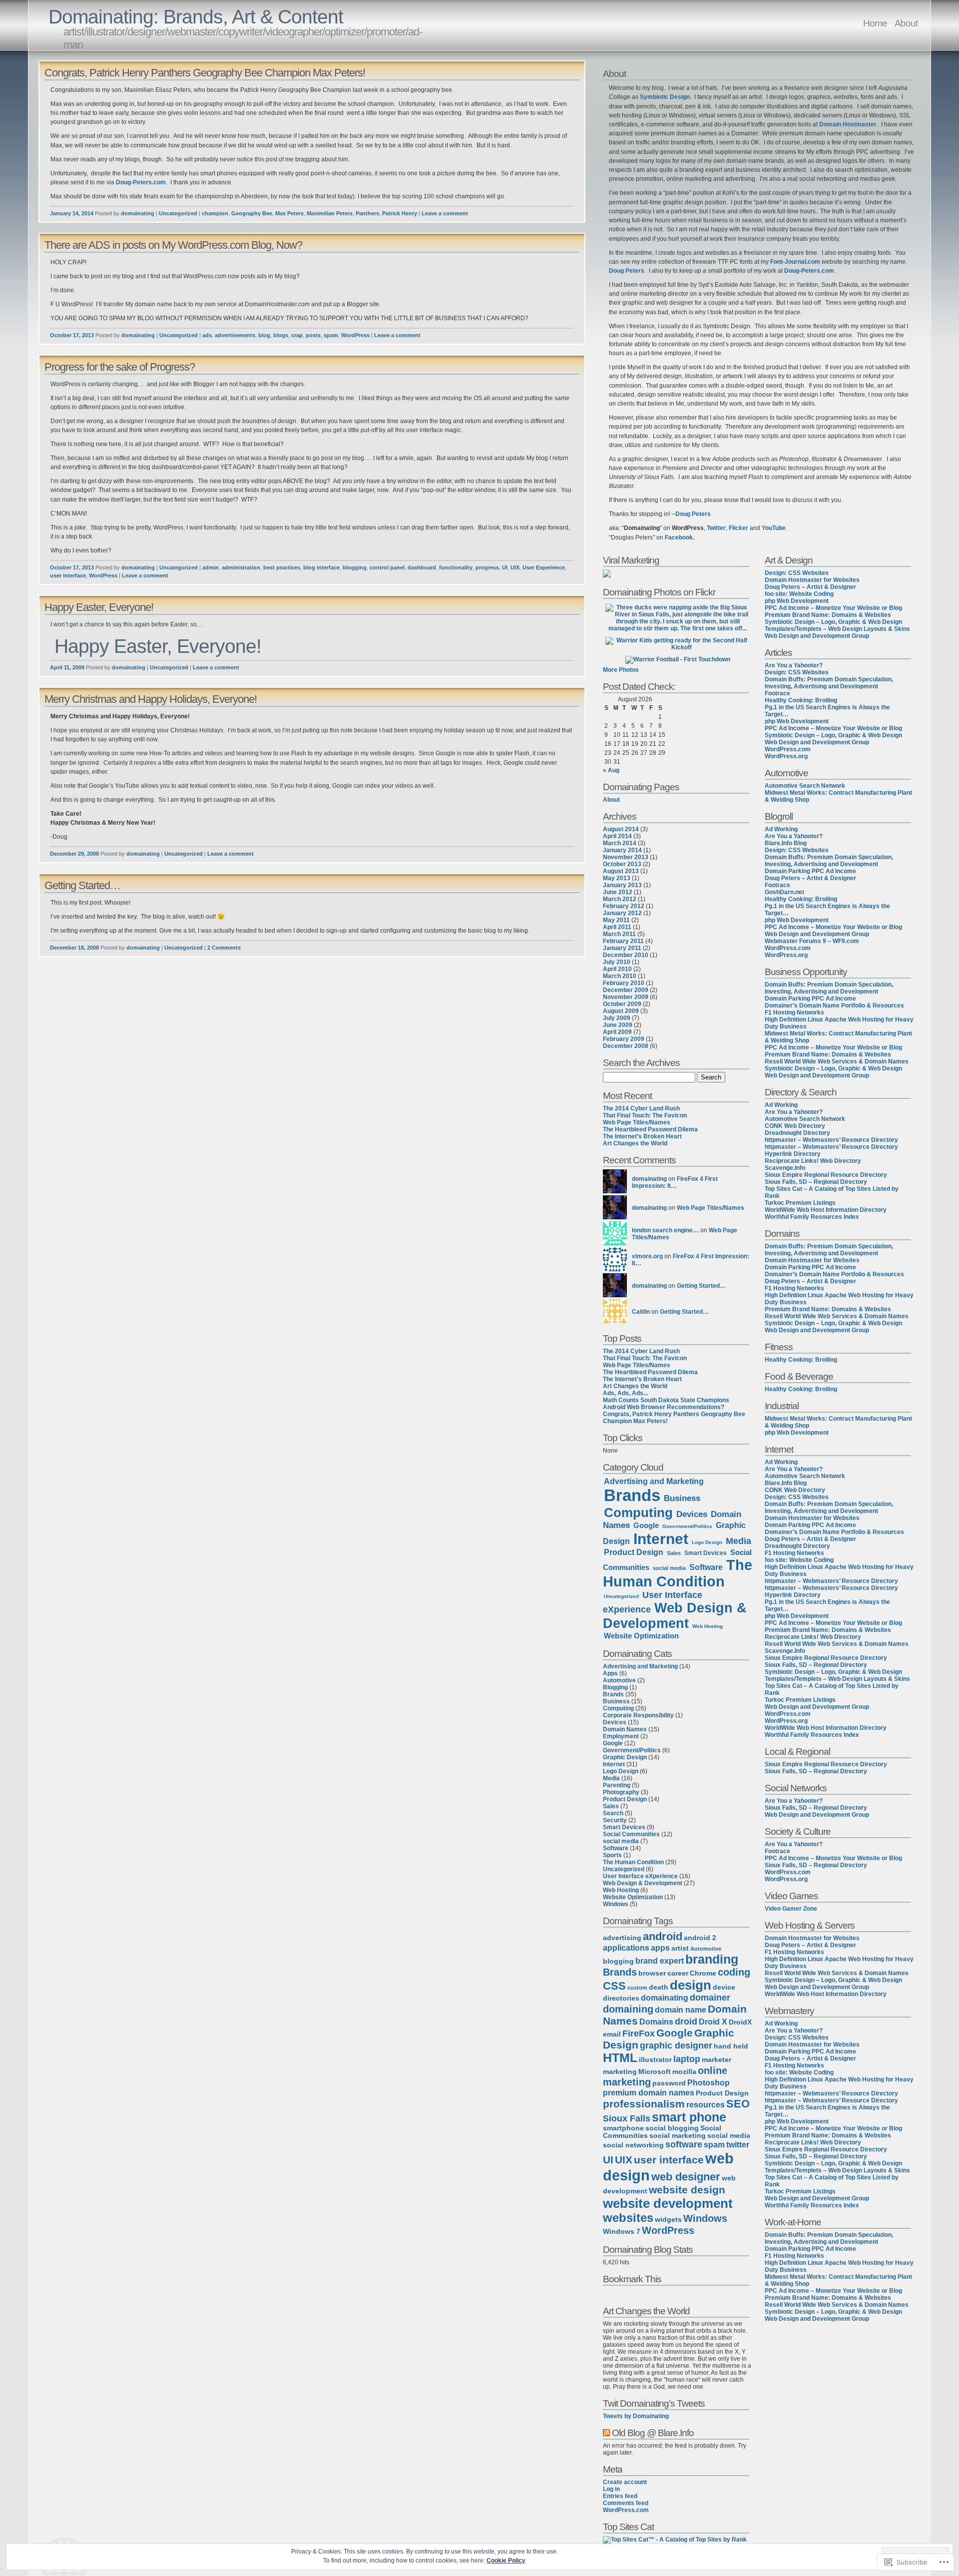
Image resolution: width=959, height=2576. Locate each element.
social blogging (672, 2128)
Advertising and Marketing (654, 1481)
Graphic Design (625, 1757)
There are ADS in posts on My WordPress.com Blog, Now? (173, 245)
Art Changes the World (635, 1143)
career (678, 1973)
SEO (738, 2104)
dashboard (422, 567)
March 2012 (620, 899)
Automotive (619, 1680)
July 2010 (617, 962)
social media (669, 1568)
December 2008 (626, 1046)
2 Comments (224, 948)
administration (241, 567)
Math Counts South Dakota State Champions (666, 1400)
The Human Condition (678, 1573)
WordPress (355, 335)
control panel (387, 567)
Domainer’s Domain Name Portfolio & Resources (834, 1006)
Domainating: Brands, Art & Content (196, 17)
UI (505, 567)
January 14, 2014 (72, 213)
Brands (632, 1495)
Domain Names (625, 1729)
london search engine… (665, 1230)
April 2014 (617, 836)
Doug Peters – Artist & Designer (810, 587)
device (724, 1987)
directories (621, 1998)
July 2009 (617, 1018)
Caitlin (641, 1312)
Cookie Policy (506, 2561)
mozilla (684, 2072)
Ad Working (781, 829)
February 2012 (624, 906)
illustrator (655, 2060)
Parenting (617, 1785)
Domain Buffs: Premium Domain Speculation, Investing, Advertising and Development (829, 683)
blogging (355, 567)
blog (264, 335)
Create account (625, 2482)
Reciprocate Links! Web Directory (813, 1161)
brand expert (660, 1961)
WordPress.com (626, 2510)
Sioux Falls (627, 2118)
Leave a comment (445, 213)
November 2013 (626, 857)
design (691, 1985)
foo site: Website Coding (799, 594)
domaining (628, 2009)
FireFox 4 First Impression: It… (675, 1182)
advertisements (235, 335)
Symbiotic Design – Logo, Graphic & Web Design (833, 622)
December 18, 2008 (74, 948)
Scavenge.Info (785, 1168)
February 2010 (624, 983)
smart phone (689, 2117)
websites (628, 2218)
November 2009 (626, 997)
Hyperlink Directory (793, 1154)
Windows (616, 1904)
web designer (686, 2177)
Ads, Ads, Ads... (625, 1393)
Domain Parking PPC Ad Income (810, 871)
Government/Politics (687, 1526)
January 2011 (622, 948)
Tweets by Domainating (636, 2416)
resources (706, 2104)
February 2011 (623, 941)
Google (646, 1526)
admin (211, 567)
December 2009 (626, 990)
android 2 (700, 1938)
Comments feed (626, 2503)
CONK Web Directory (795, 1126)
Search (613, 1813)
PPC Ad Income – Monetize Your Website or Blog (833, 608)
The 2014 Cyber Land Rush (641, 1108)
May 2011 (616, 920)
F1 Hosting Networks (794, 1013)
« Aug (611, 770)
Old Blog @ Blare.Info (653, 2433)
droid (686, 2022)
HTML (620, 2058)
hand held (731, 2046)
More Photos (621, 670)
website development (668, 2203)
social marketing (678, 2136)
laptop (687, 2059)
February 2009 (624, 1039)
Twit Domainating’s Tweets (654, 2403)
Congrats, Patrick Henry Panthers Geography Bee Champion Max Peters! (205, 73)
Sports (612, 1855)
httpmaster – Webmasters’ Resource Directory (831, 1140)
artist (680, 1948)
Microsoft (655, 2072)
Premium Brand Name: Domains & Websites (828, 615)
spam (331, 335)
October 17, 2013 (72, 335)
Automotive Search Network (805, 786)
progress (487, 567)
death (659, 1987)
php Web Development (797, 601)
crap (297, 335)
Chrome (703, 1973)
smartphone (623, 2128)
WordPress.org (786, 756)
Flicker (738, 528)
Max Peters (289, 213)
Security (615, 1820)
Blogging (615, 1687)
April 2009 (617, 1032)
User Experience (544, 567)
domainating (138, 213)
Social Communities (631, 1834)
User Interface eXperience (640, 1876)
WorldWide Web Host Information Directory (826, 1210)
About (906, 23)
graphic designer (676, 2046)
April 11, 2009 (67, 667)
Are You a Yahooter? (794, 665)
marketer (717, 2060)
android (663, 1936)
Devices (692, 1514)
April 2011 (617, 927)
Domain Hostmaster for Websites (812, 580)
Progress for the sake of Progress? (120, 367)
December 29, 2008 (74, 854)
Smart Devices (706, 1553)
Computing (638, 1513)
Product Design (634, 1552)
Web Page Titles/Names (637, 1122)
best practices (282, 567)
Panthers (367, 213)
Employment (621, 1736)
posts (313, 335)
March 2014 (620, 843)
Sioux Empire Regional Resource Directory (826, 1175)
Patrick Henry (400, 213)
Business (682, 1498)
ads (207, 335)
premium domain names (649, 2092)
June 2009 (618, 1025)
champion (215, 213)
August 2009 (621, 1011)
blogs (281, 335)
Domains (656, 2022)
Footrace (777, 693)
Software (706, 1567)
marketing (620, 2072)
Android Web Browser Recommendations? (664, 1407)
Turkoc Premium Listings (800, 1203)
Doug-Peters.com (141, 182)
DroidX (740, 2022)
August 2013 (621, 871)
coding (734, 1972)
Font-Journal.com (795, 262)
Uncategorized (178, 213)
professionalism (644, 2104)
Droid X (713, 2022)
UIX (515, 567)
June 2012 (618, 892)
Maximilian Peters (330, 213)
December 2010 (626, 955)
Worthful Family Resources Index (812, 1217)
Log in (611, 2489)
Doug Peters (627, 271)
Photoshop (709, 2082)
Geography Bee (252, 213)
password (669, 2083)
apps (660, 1948)
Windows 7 (622, 2232)
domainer (710, 1998)
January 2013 (622, 885)
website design (687, 2190)
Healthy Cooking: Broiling (801, 700)
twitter (738, 2144)
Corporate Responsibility (638, 1715)
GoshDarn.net (784, 892)
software (684, 2144)
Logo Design (707, 1542)
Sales (674, 1553)
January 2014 (622, 850)
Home (875, 23)
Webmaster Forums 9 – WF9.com (812, 941)
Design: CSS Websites (797, 573)
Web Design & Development (675, 1616)
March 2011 (619, 934)
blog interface (321, 567)
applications (626, 1948)
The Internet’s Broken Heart (642, 1136)
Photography (621, 1792)
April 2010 (617, 969)
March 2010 (620, 976)
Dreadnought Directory (797, 1133)
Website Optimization (641, 1636)
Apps (610, 1673)
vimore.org (647, 1256)
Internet (661, 1539)
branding (712, 1959)
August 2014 (621, 829)
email (612, 2034)
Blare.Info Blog (786, 843)
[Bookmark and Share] (634, 2294)
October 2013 (622, 864)
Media (738, 1541)
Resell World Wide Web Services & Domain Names (837, 1061)
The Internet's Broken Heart (642, 1379)
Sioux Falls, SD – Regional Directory (816, 1182)
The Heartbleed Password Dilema (650, 1129)
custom (637, 1988)
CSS (614, 1986)
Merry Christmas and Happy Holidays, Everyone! (151, 699)
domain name (681, 2010)
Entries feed (620, 2496)
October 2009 (622, 1004)
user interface (68, 575)
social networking (633, 2145)
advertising (622, 1938)
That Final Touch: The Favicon (645, 1115)
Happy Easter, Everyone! (99, 607)
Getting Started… (82, 885)
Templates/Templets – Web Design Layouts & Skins (837, 629)
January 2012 (622, 913)
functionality (456, 567)
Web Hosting (708, 1626)
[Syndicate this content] (606, 2433)
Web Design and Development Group (817, 636)
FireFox (639, 2034)
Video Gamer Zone (791, 1909)
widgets (668, 2220)
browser (652, 1973)
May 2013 (617, 878)
